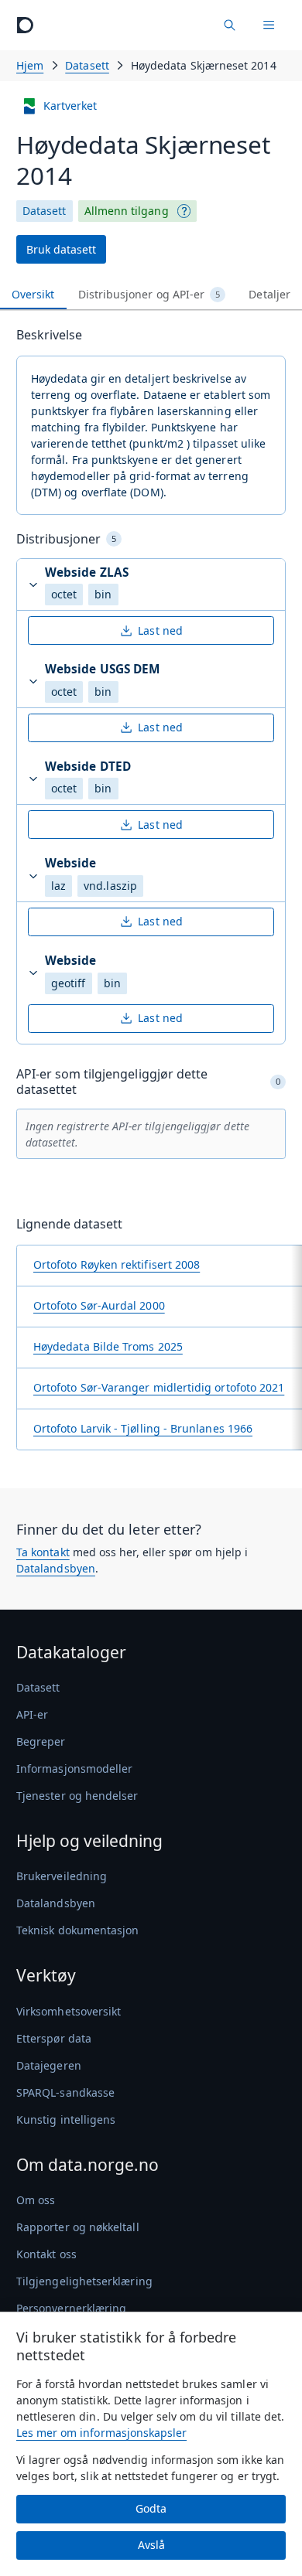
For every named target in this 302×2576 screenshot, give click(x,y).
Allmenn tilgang (127, 211)
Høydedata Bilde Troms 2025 (108, 1346)
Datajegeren (49, 2065)
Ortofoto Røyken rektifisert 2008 (117, 1264)
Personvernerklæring (71, 2308)
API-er (32, 1714)
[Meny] (269, 25)
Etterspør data (54, 2038)
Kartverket (70, 106)
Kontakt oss (46, 2254)
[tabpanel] (151, 894)
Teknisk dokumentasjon (77, 1930)
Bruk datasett (61, 249)
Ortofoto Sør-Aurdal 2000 (99, 1305)
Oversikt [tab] (33, 294)
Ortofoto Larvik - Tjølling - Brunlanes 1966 (143, 1428)
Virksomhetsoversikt (69, 2011)
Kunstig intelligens (66, 2119)
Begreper (41, 1741)
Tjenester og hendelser (77, 1796)
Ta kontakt (43, 1552)
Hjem (30, 65)
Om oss (36, 2200)
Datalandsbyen (56, 1568)
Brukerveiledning (62, 1876)
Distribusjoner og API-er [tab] (149, 294)
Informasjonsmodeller (74, 1768)
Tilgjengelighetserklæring (84, 2281)
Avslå (151, 2545)
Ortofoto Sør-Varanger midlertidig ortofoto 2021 (159, 1387)
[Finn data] (229, 25)
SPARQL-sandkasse (65, 2092)
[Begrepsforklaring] (184, 211)
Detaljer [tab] (269, 294)
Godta (151, 2508)
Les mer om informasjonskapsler (101, 2433)
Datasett (87, 65)
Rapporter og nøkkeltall (78, 2227)
